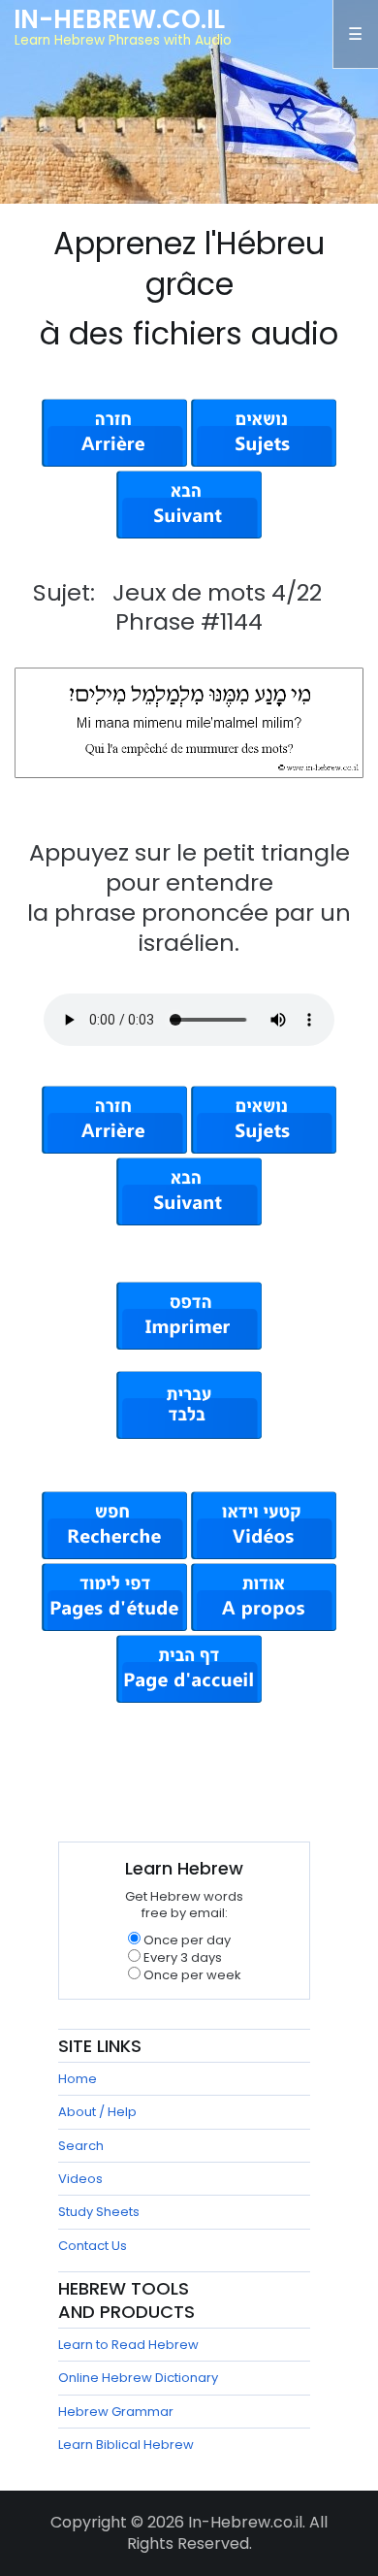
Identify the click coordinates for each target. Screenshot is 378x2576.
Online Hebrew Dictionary (138, 2378)
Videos (80, 2179)
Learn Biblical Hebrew (126, 2445)
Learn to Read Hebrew (128, 2345)
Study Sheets (99, 2212)
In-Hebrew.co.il (119, 19)
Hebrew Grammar (116, 2412)
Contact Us (93, 2246)
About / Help (97, 2112)
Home (78, 2079)
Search (81, 2146)
